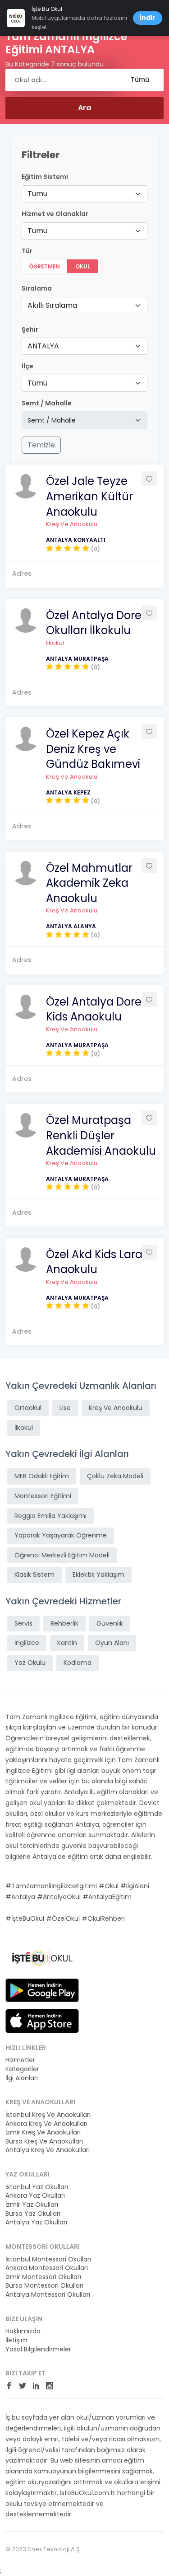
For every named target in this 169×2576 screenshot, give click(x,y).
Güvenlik (110, 1623)
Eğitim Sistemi (45, 177)
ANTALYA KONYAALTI (76, 540)
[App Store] (42, 2020)
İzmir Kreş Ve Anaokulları (43, 2132)
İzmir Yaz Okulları (32, 2205)
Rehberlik (64, 1623)
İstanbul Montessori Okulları (48, 2259)
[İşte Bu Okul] (42, 1958)
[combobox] (84, 194)
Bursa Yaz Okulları (33, 2214)
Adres (22, 573)
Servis (23, 1623)
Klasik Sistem (34, 1575)
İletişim (16, 2340)
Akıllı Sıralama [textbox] (52, 305)
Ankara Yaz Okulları (35, 2196)
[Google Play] (42, 1989)
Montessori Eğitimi (43, 1496)
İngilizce (27, 1643)
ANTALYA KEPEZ (68, 792)
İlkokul (55, 643)
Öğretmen (44, 266)
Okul (83, 266)
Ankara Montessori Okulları (47, 2268)
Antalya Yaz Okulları (36, 2222)
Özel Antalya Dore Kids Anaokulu (94, 1009)
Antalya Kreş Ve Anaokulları (48, 2150)
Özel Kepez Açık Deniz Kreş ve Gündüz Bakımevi (93, 749)
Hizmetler (20, 2060)
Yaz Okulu (30, 1663)
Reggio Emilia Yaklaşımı (50, 1516)
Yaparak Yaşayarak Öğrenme (61, 1535)
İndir (148, 18)
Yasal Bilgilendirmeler (38, 2349)
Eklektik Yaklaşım (98, 1575)
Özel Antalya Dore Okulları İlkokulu (94, 623)
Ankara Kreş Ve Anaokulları (46, 2124)
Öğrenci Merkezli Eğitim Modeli (62, 1555)
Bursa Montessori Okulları (44, 2286)
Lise (65, 1408)
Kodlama (78, 1663)
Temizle (41, 445)
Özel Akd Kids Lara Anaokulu (94, 1262)
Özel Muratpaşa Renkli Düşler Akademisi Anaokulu (101, 1135)
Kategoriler (22, 2069)
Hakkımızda (23, 2331)
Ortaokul (28, 1408)
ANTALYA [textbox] (43, 346)
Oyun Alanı (112, 1643)
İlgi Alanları (22, 2078)
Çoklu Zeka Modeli (115, 1476)
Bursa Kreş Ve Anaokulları (44, 2141)
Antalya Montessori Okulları (48, 2295)
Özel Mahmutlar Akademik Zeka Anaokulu (89, 883)
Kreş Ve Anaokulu (72, 524)
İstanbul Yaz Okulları (37, 2187)
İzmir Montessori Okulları (43, 2277)
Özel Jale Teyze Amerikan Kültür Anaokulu (89, 496)
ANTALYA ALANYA (71, 926)
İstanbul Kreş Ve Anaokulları (48, 2115)
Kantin (67, 1643)
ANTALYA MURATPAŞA (77, 659)
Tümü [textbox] (37, 194)
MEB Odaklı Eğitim (42, 1476)
